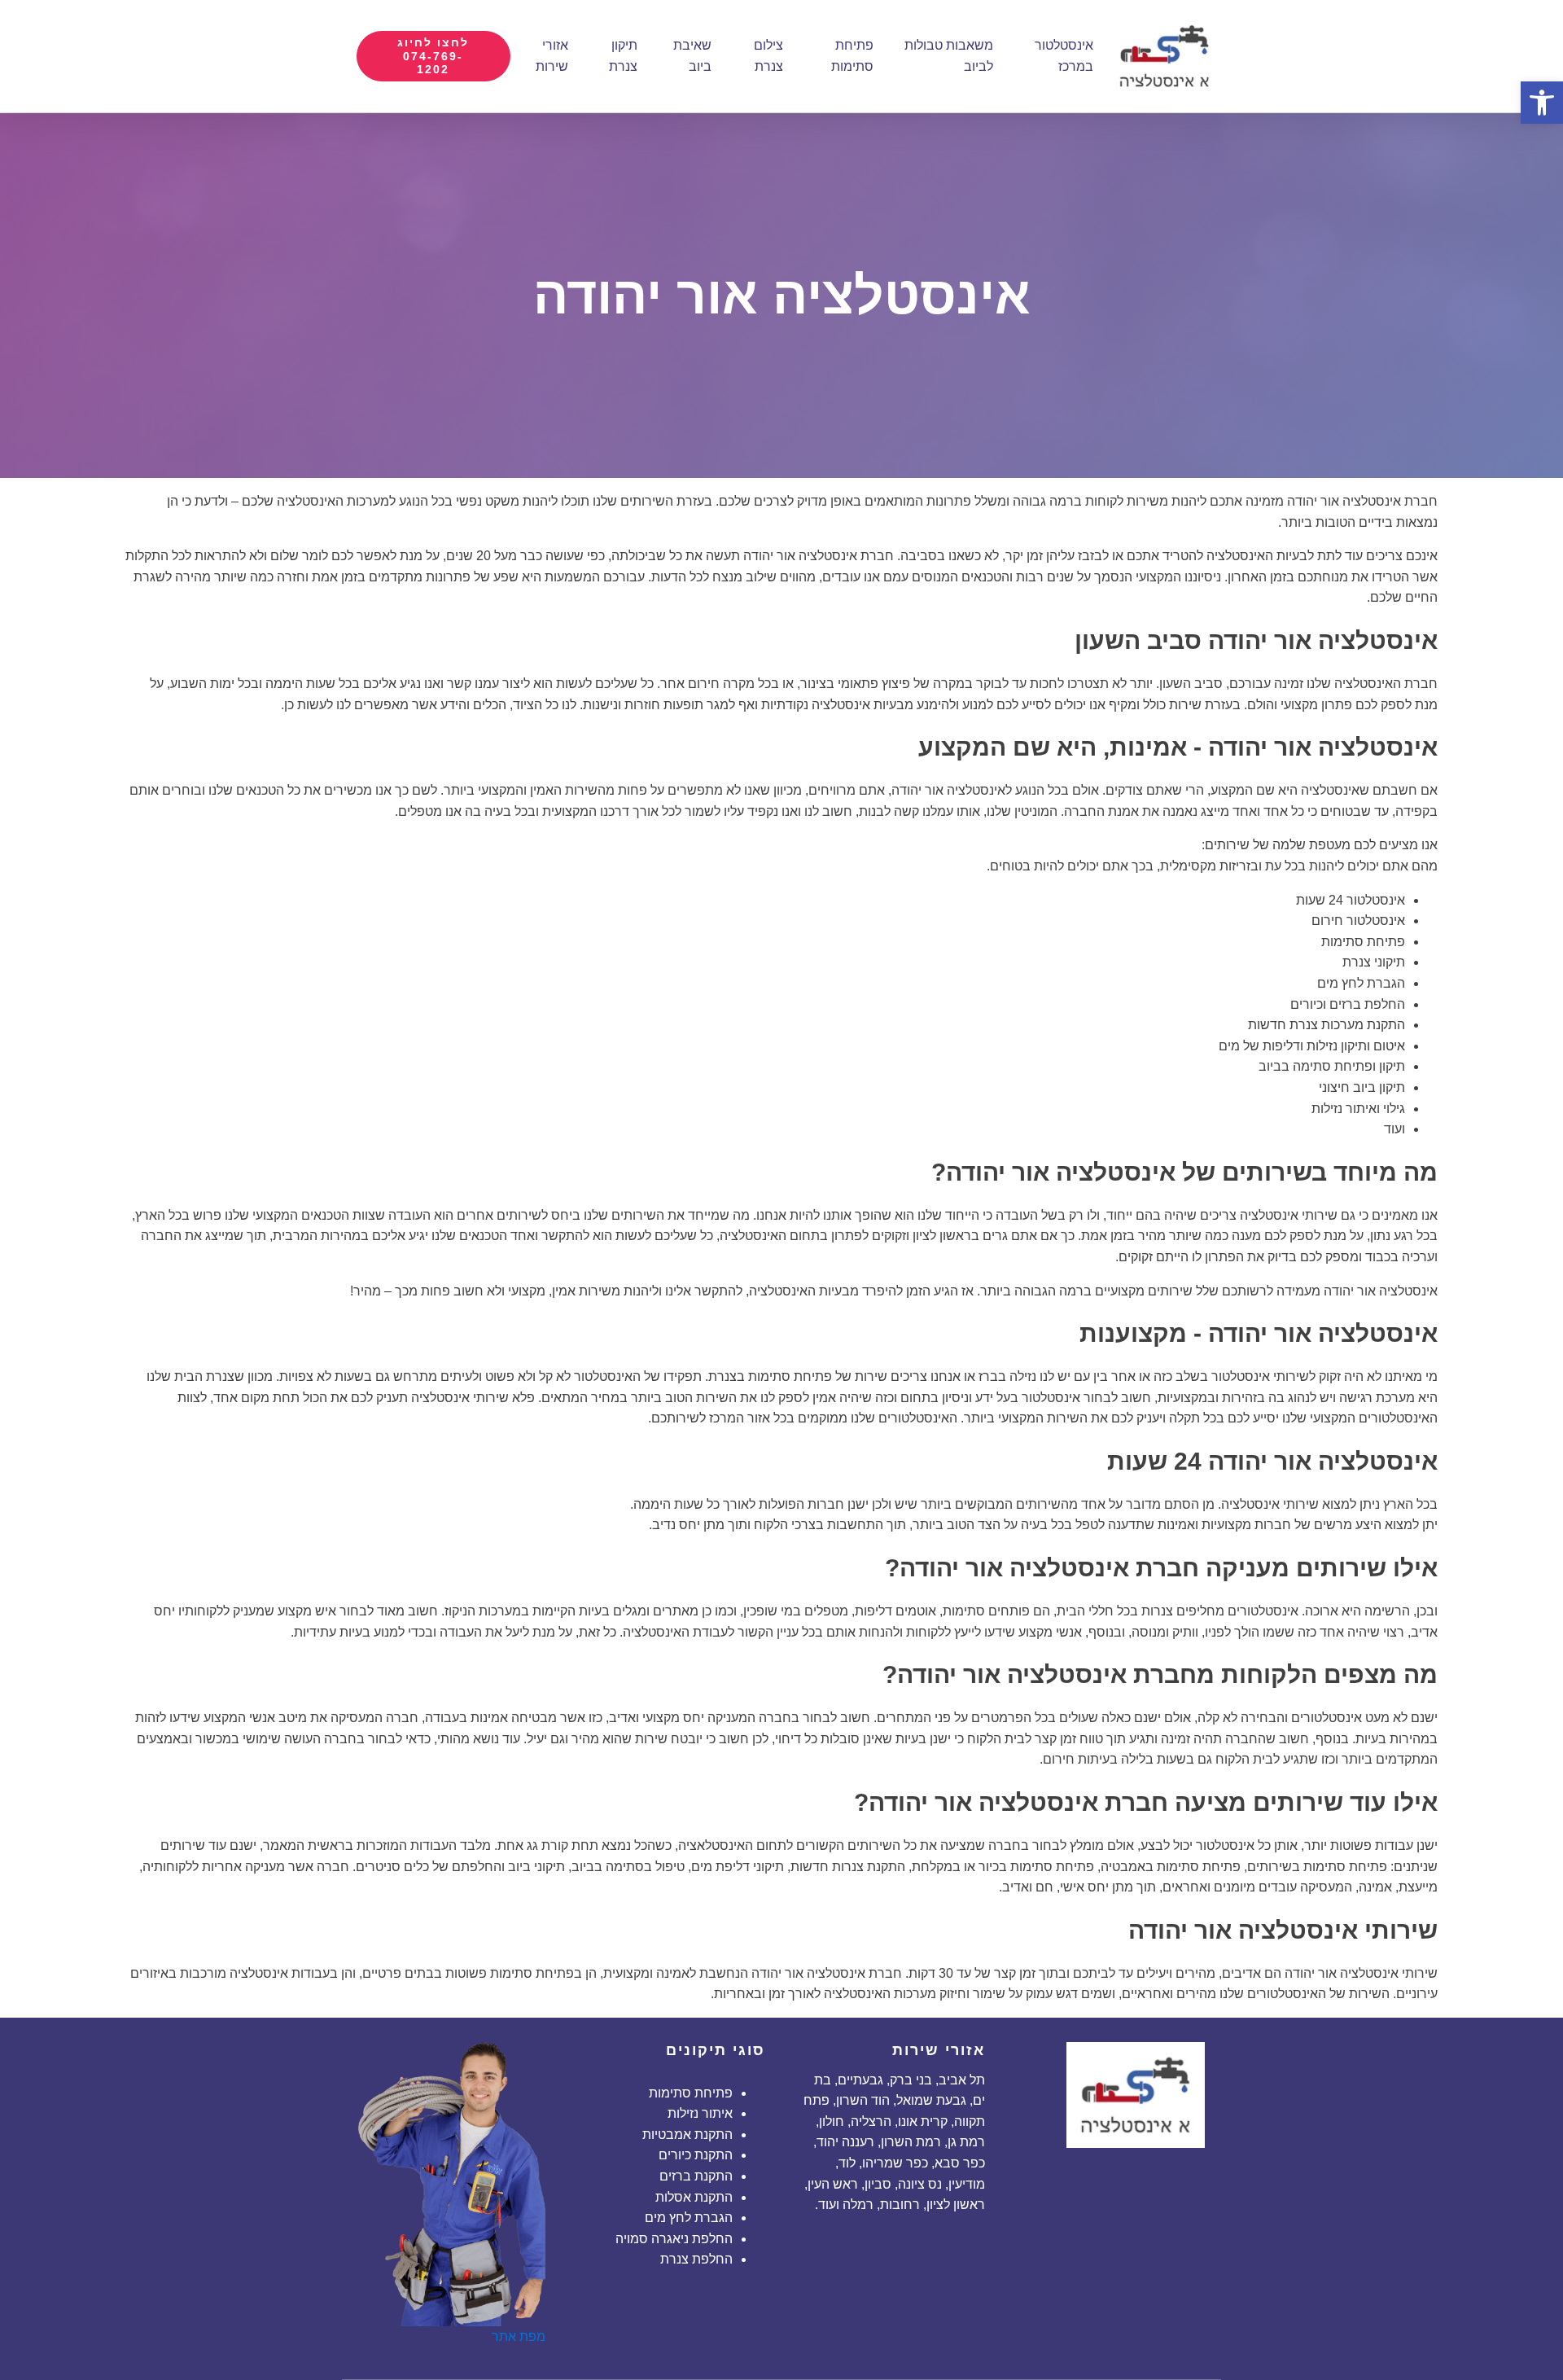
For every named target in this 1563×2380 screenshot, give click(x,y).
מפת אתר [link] (519, 2336)
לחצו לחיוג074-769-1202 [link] (433, 56)
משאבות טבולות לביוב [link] (949, 56)
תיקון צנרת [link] (623, 56)
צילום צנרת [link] (768, 56)
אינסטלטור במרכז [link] (1064, 56)
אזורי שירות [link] (552, 56)
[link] (1542, 103)
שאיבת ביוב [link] (692, 56)
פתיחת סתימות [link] (852, 56)
